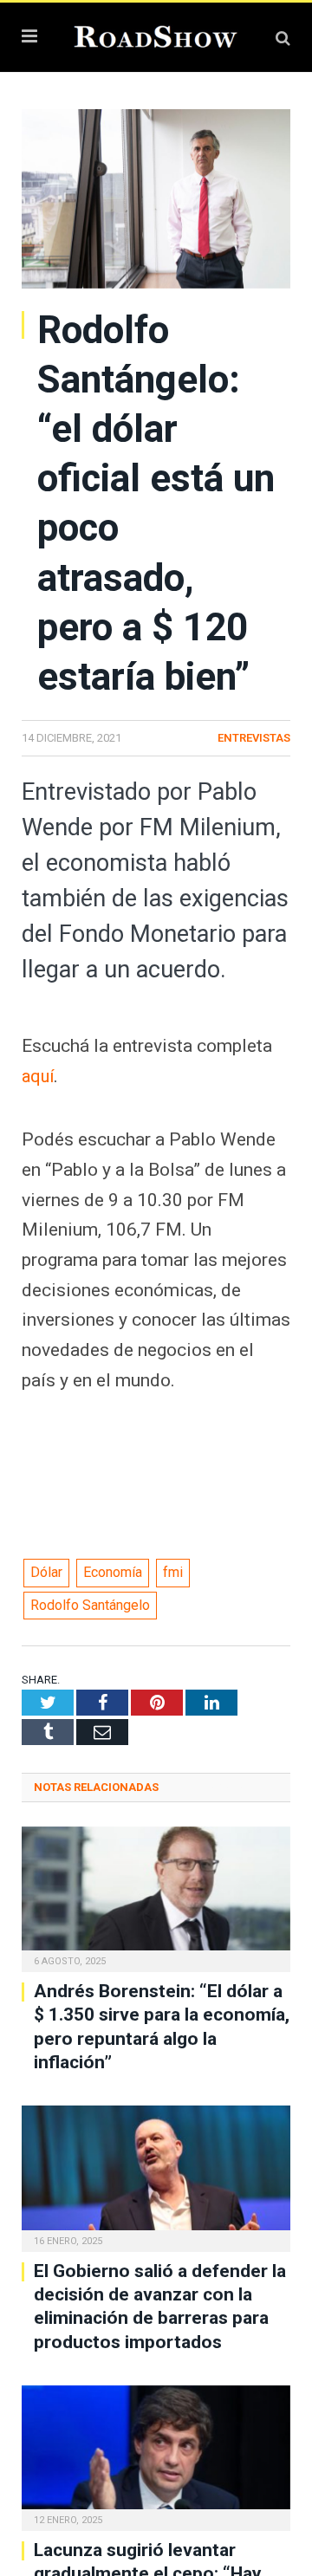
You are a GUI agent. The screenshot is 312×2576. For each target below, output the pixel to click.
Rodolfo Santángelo (90, 1605)
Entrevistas (254, 738)
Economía (113, 1572)
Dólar (46, 1572)
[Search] (283, 38)
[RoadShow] (156, 35)
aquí (39, 1076)
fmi (173, 1572)
